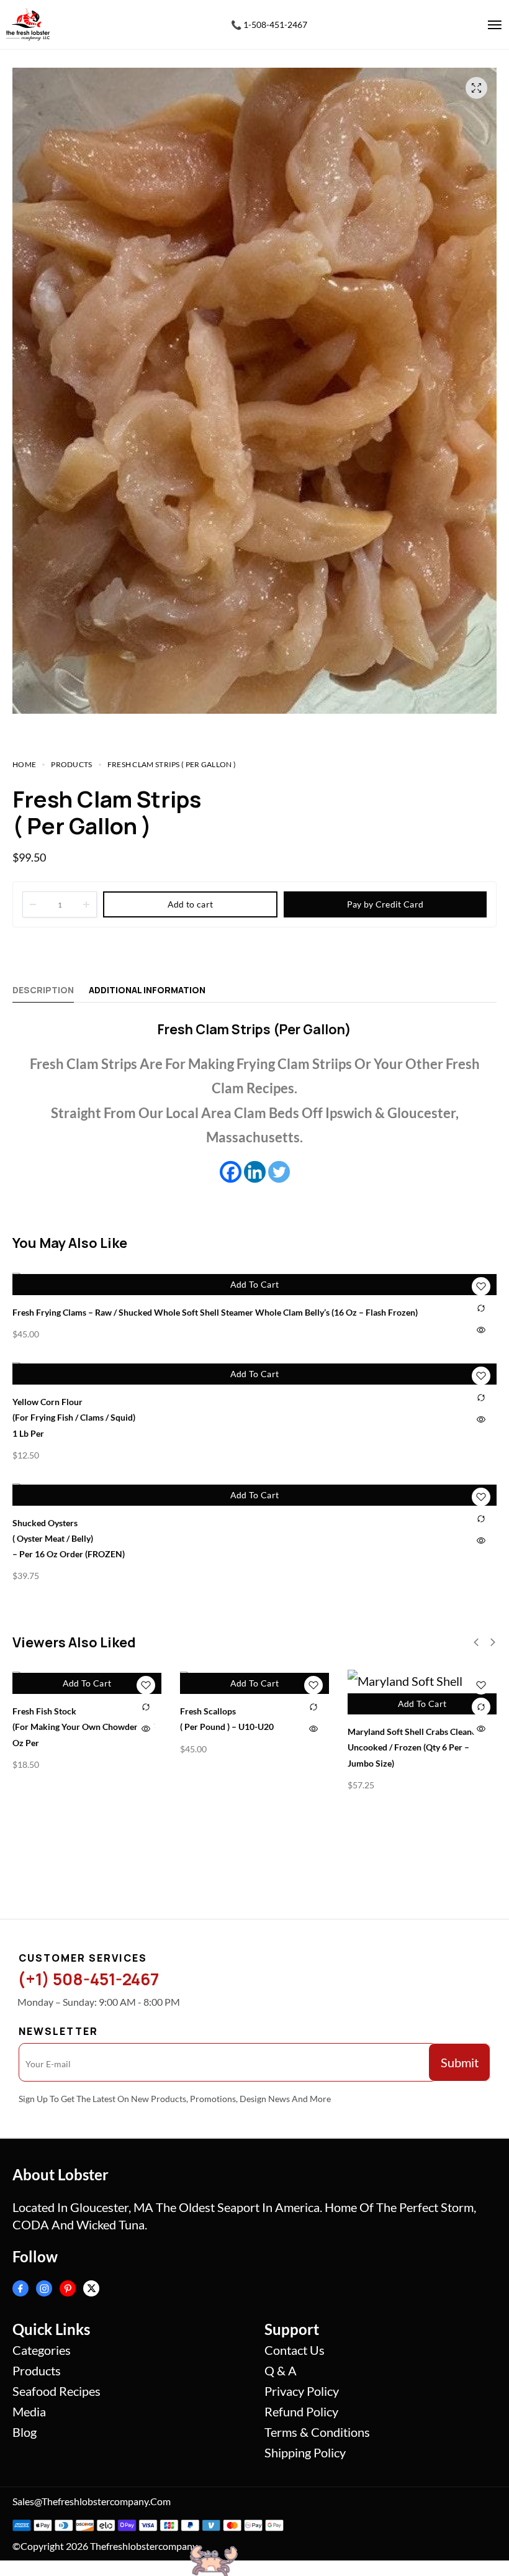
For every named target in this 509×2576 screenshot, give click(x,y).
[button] (476, 1642)
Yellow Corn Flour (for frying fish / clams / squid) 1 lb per (74, 1417)
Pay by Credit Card (385, 904)
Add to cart (190, 904)
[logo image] (28, 23)
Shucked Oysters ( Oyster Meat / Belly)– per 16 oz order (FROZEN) (69, 1538)
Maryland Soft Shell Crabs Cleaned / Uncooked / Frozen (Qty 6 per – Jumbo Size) (417, 1747)
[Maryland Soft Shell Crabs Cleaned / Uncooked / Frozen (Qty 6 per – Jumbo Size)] (422, 1692)
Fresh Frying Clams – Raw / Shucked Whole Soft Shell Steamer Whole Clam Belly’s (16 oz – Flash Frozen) (215, 1312)
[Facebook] (231, 1172)
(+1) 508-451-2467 (88, 1979)
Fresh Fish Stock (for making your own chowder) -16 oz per (84, 1727)
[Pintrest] (68, 2288)
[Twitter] (279, 1172)
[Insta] (44, 2288)
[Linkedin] (255, 1172)
